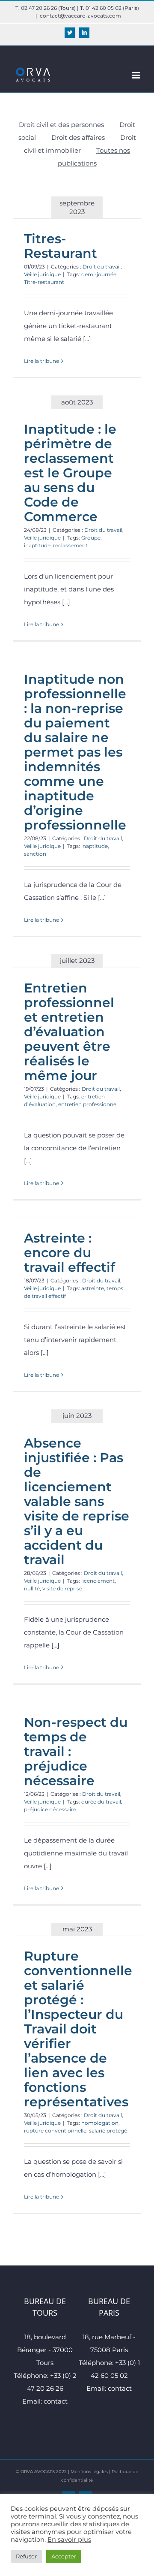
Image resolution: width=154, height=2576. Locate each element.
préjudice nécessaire (50, 1809)
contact (56, 2401)
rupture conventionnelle (55, 2131)
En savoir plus (69, 2540)
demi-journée (99, 274)
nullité (32, 1588)
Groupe (91, 538)
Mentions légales (89, 2472)
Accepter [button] (64, 2556)
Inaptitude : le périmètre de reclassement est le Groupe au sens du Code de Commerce (70, 473)
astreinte (93, 1288)
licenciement (98, 1581)
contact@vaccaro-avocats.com (80, 16)
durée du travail (101, 1802)
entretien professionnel (88, 1104)
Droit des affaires (78, 137)
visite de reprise (62, 1588)
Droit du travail (102, 267)
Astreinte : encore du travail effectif (70, 1253)
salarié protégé (108, 2131)
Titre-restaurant (44, 282)
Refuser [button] (26, 2556)
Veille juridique (42, 274)
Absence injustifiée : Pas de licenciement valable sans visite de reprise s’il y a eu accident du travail (77, 1501)
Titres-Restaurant (61, 246)
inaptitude (37, 545)
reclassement (70, 545)
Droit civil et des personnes (61, 125)
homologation (100, 2123)
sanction (35, 854)
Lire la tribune (41, 361)
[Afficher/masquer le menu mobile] (137, 75)
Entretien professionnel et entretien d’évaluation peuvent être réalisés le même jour (69, 1032)
